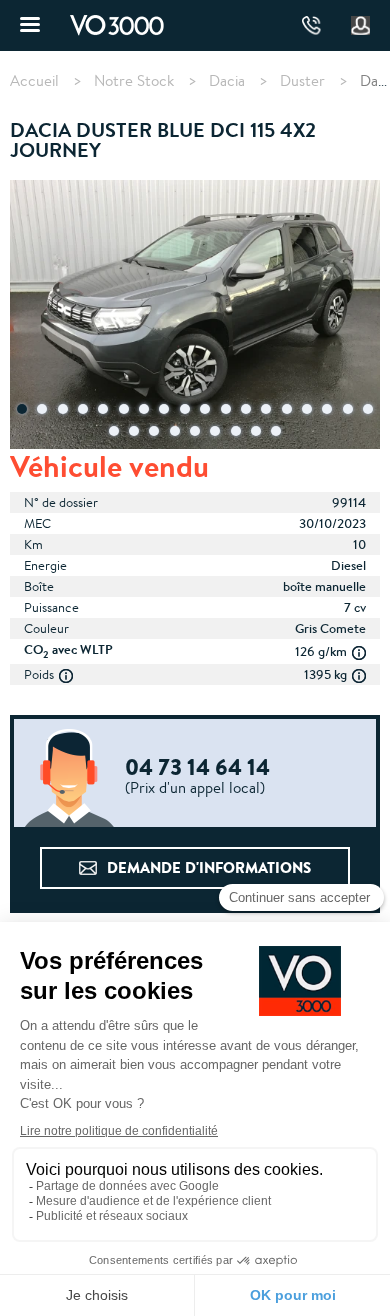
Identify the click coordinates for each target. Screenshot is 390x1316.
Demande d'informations (209, 867)
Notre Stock (134, 81)
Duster (302, 81)
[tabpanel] (195, 316)
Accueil (34, 81)
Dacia (227, 81)
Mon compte (361, 26)
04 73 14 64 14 (311, 25)
